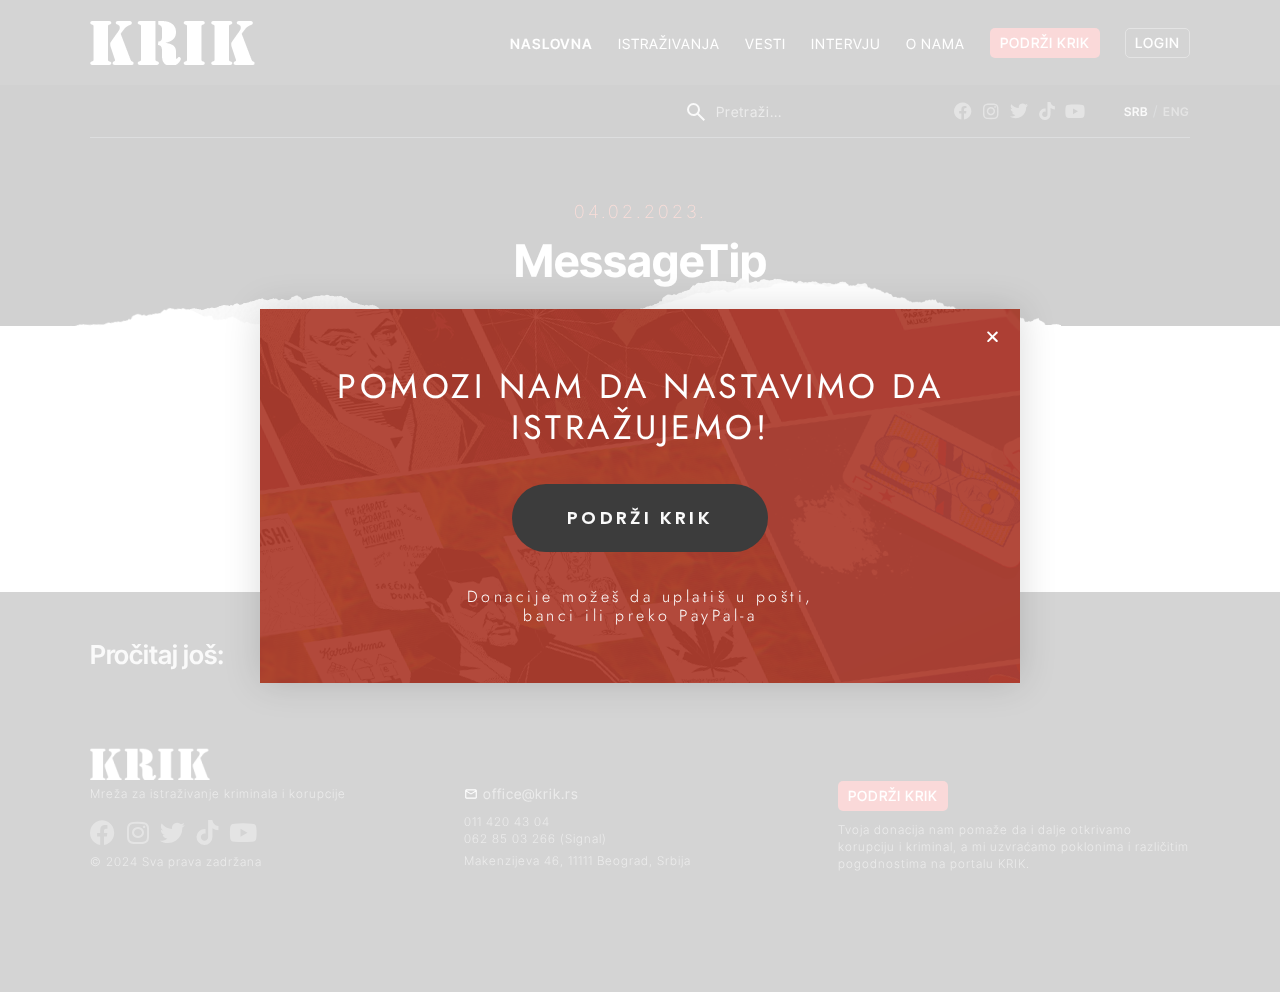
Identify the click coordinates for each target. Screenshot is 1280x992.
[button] (992, 336)
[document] (640, 496)
